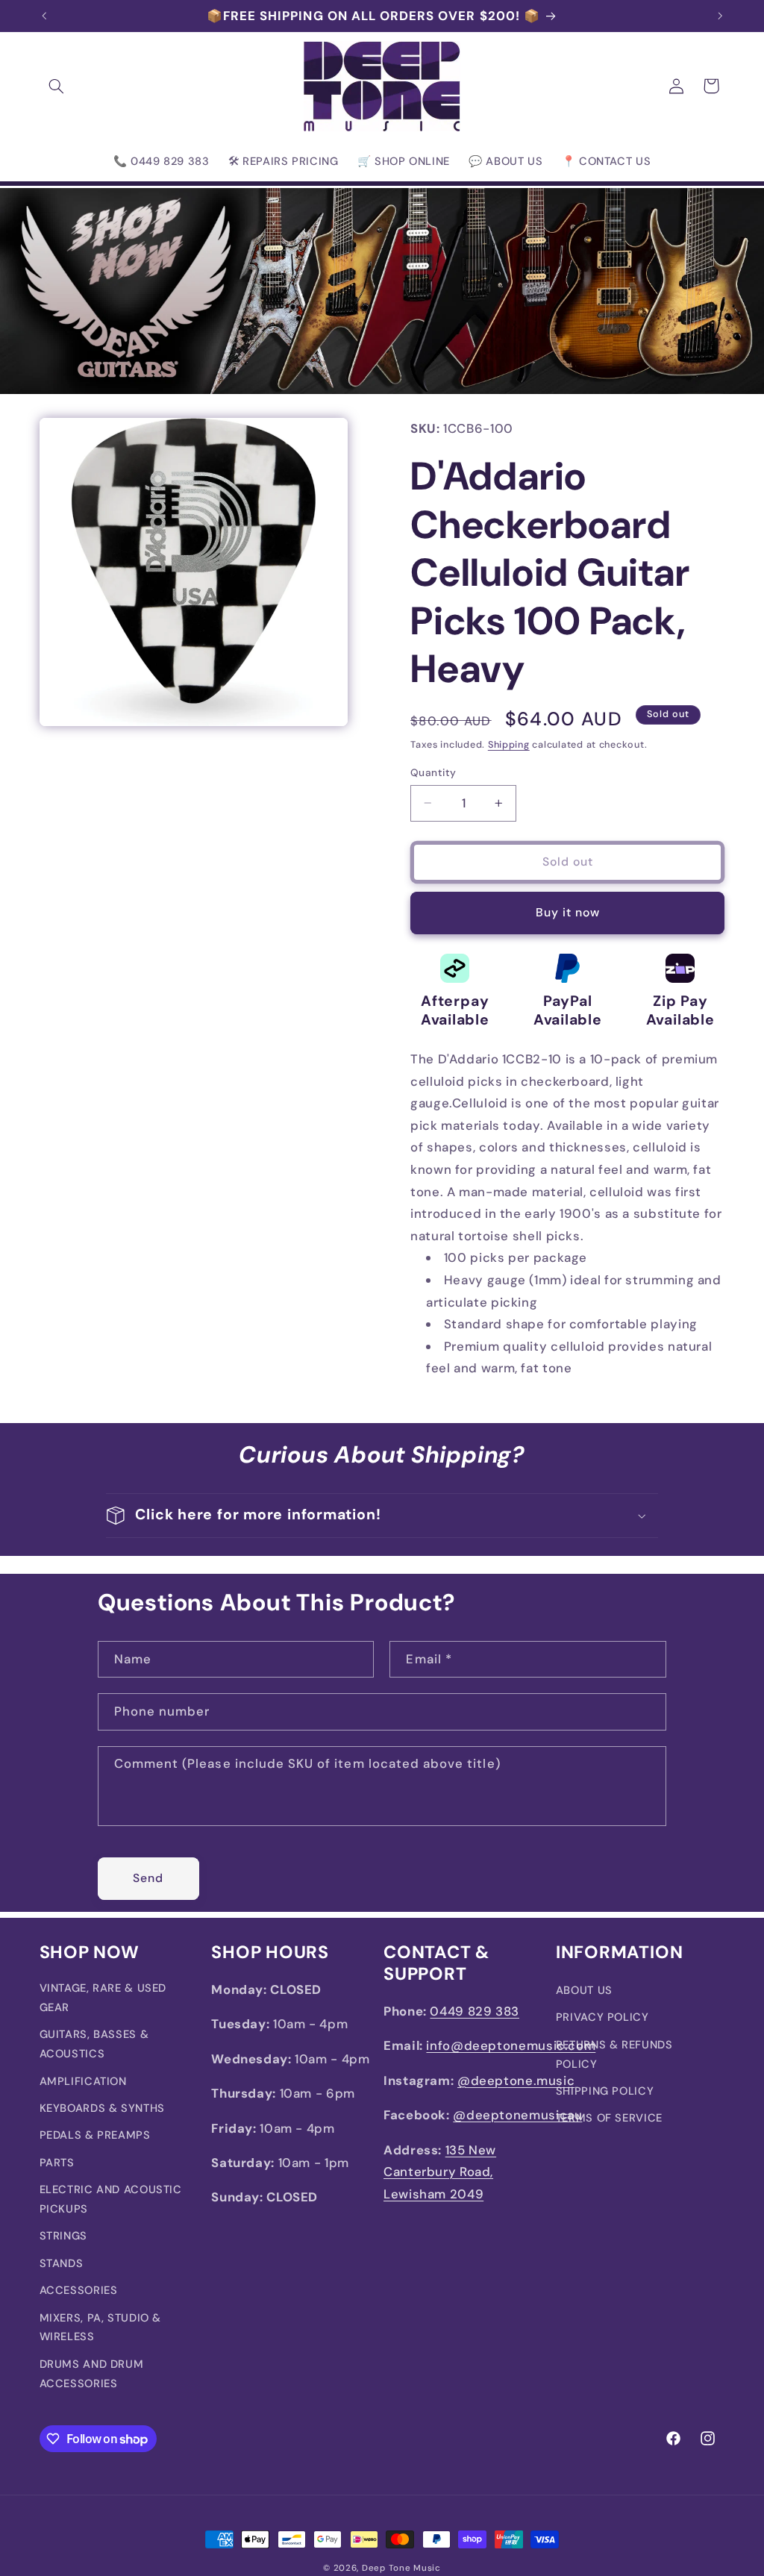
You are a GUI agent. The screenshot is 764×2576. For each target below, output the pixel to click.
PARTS (57, 2163)
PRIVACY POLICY (602, 2017)
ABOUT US (584, 1990)
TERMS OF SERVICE (609, 2118)
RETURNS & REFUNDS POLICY (614, 2054)
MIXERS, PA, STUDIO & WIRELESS (101, 2328)
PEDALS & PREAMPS (95, 2135)
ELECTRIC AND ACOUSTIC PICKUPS (111, 2199)
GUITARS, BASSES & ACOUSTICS (94, 2044)
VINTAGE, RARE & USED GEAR (103, 1998)
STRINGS (63, 2236)
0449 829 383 (475, 2011)
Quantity (433, 772)
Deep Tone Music (401, 2568)
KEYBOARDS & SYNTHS (102, 2108)
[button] (57, 86)
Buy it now (568, 912)
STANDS (62, 2263)
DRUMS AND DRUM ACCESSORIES (92, 2374)
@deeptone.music (516, 2081)
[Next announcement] (720, 16)
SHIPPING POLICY (605, 2091)
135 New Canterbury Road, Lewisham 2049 (440, 2172)
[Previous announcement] (44, 16)
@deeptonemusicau (517, 2115)
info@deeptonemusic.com (511, 2045)
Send (148, 1878)
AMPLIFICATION (83, 2081)
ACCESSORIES (79, 2290)
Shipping (509, 745)
